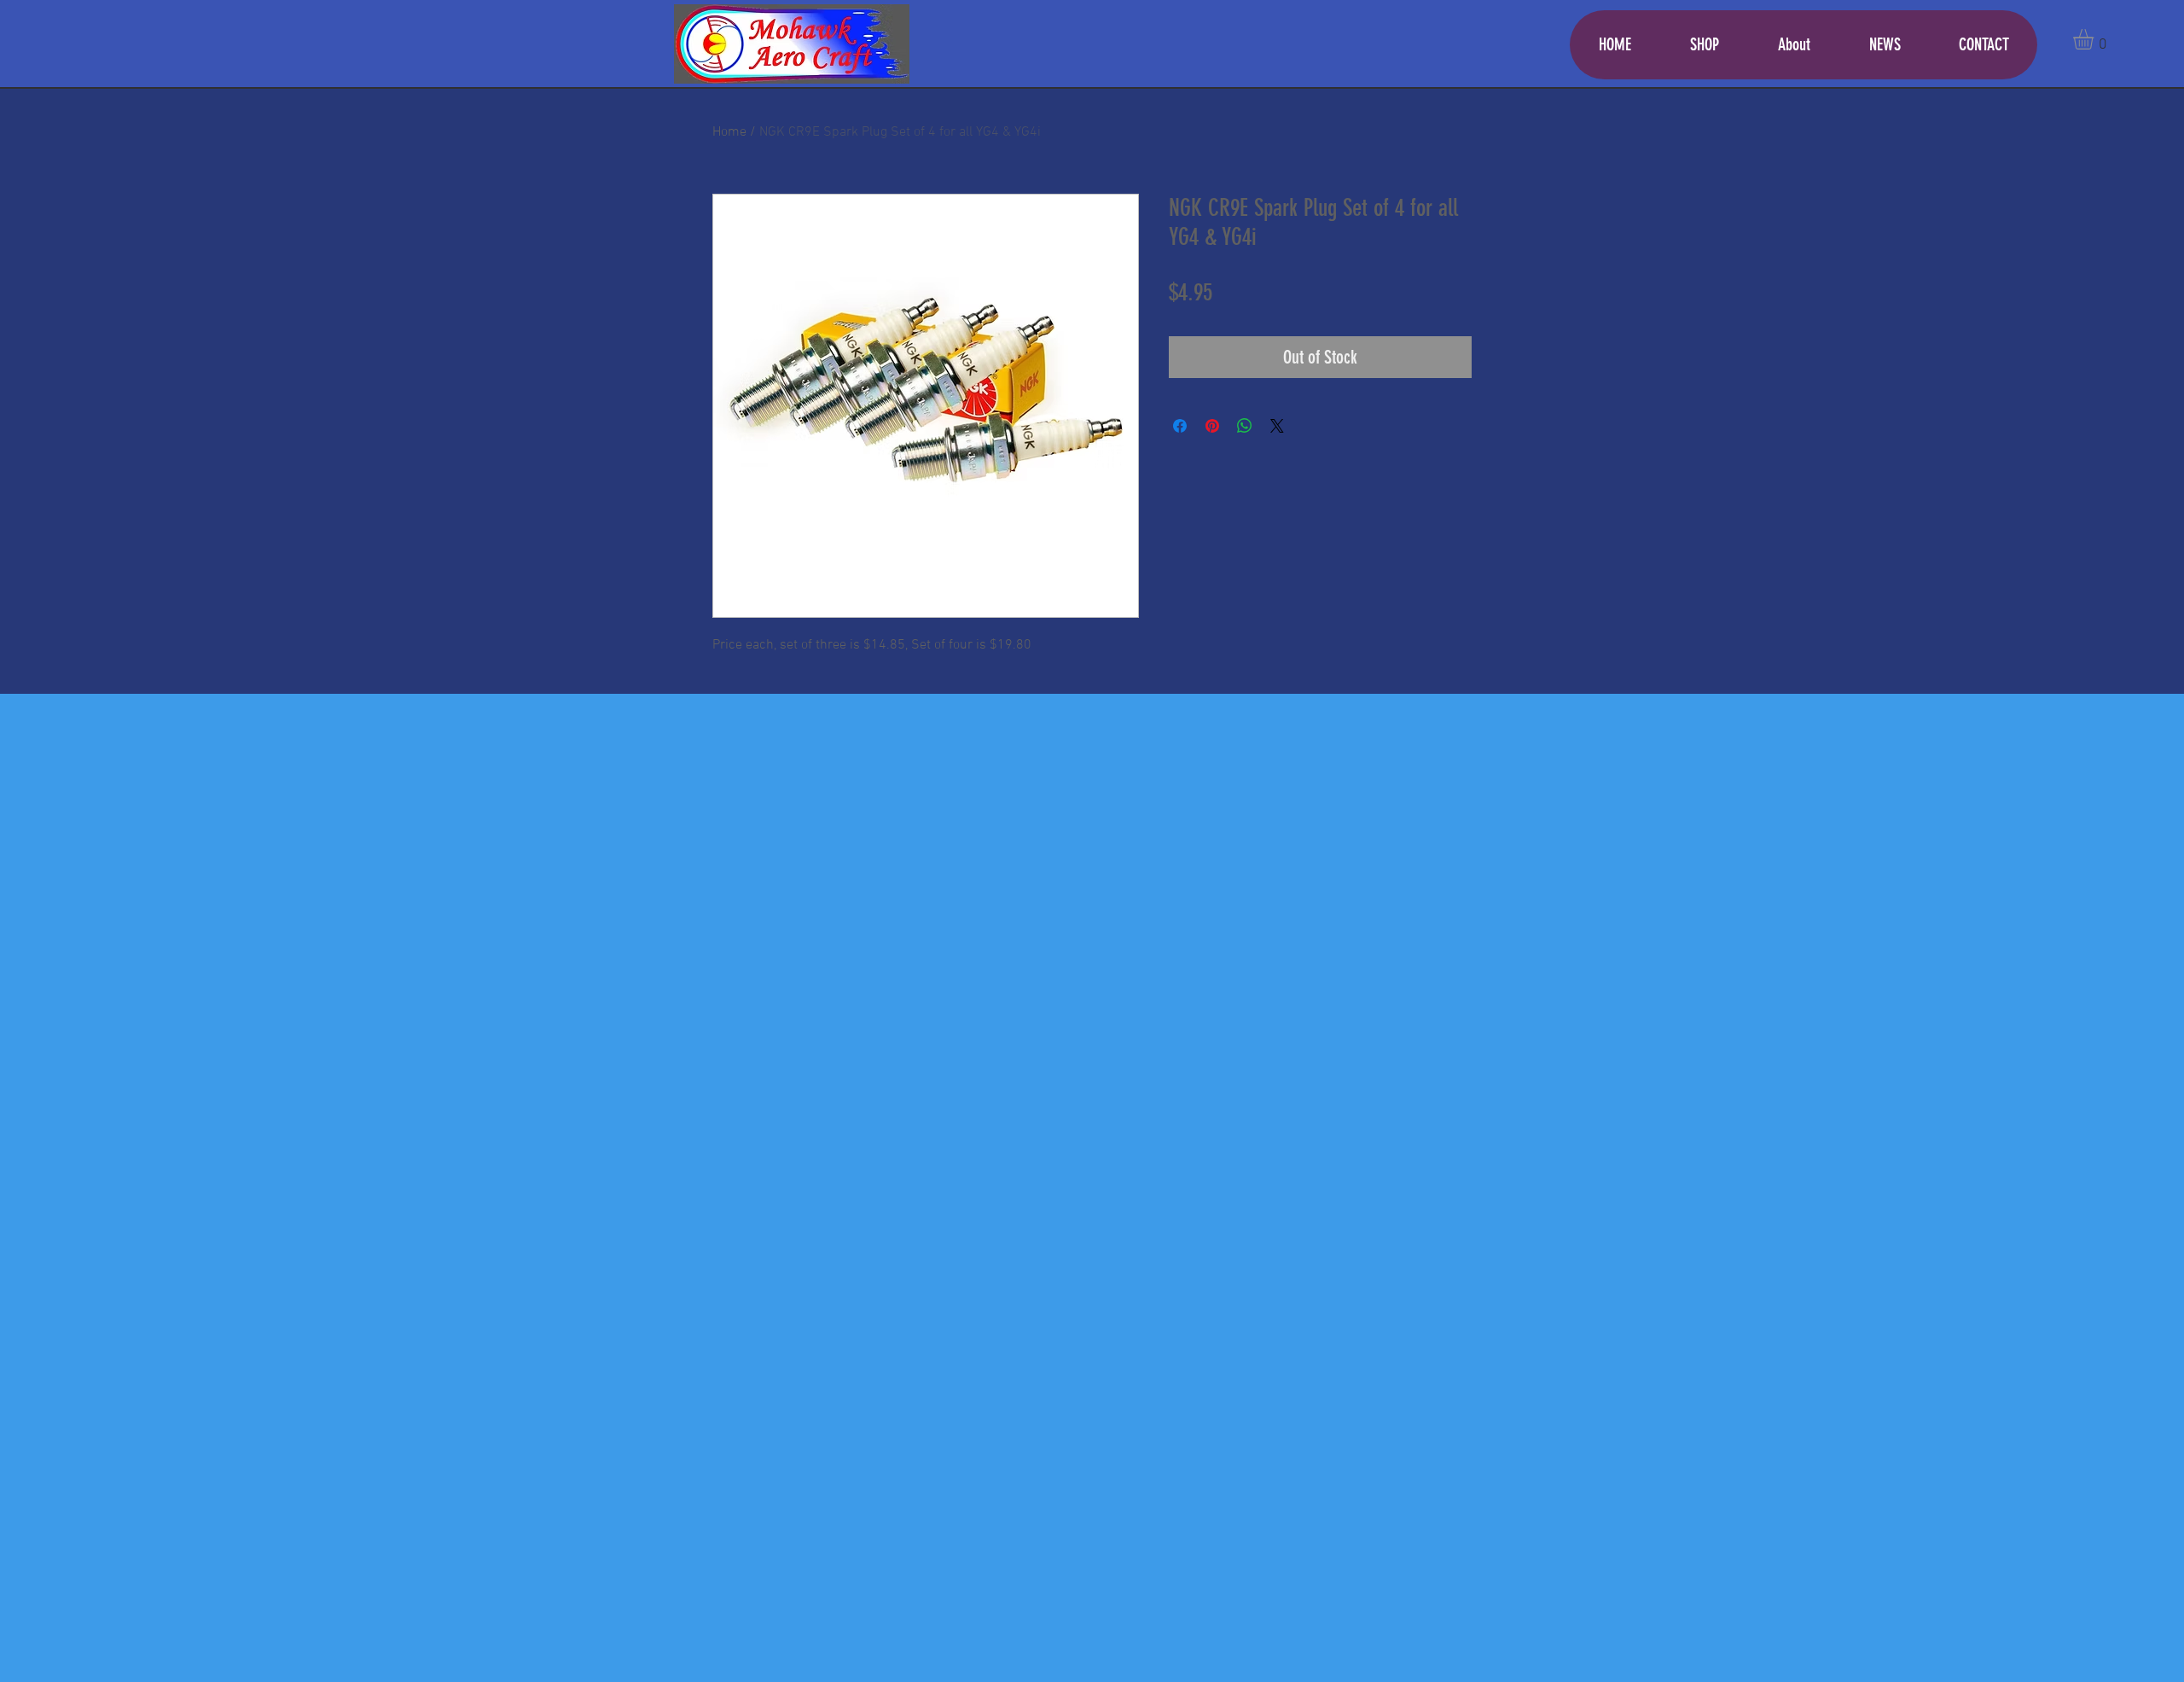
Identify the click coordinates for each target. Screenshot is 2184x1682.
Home (729, 132)
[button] (2095, 39)
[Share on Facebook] (1180, 426)
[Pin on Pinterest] (1212, 426)
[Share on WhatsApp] (1245, 426)
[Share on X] (1277, 426)
